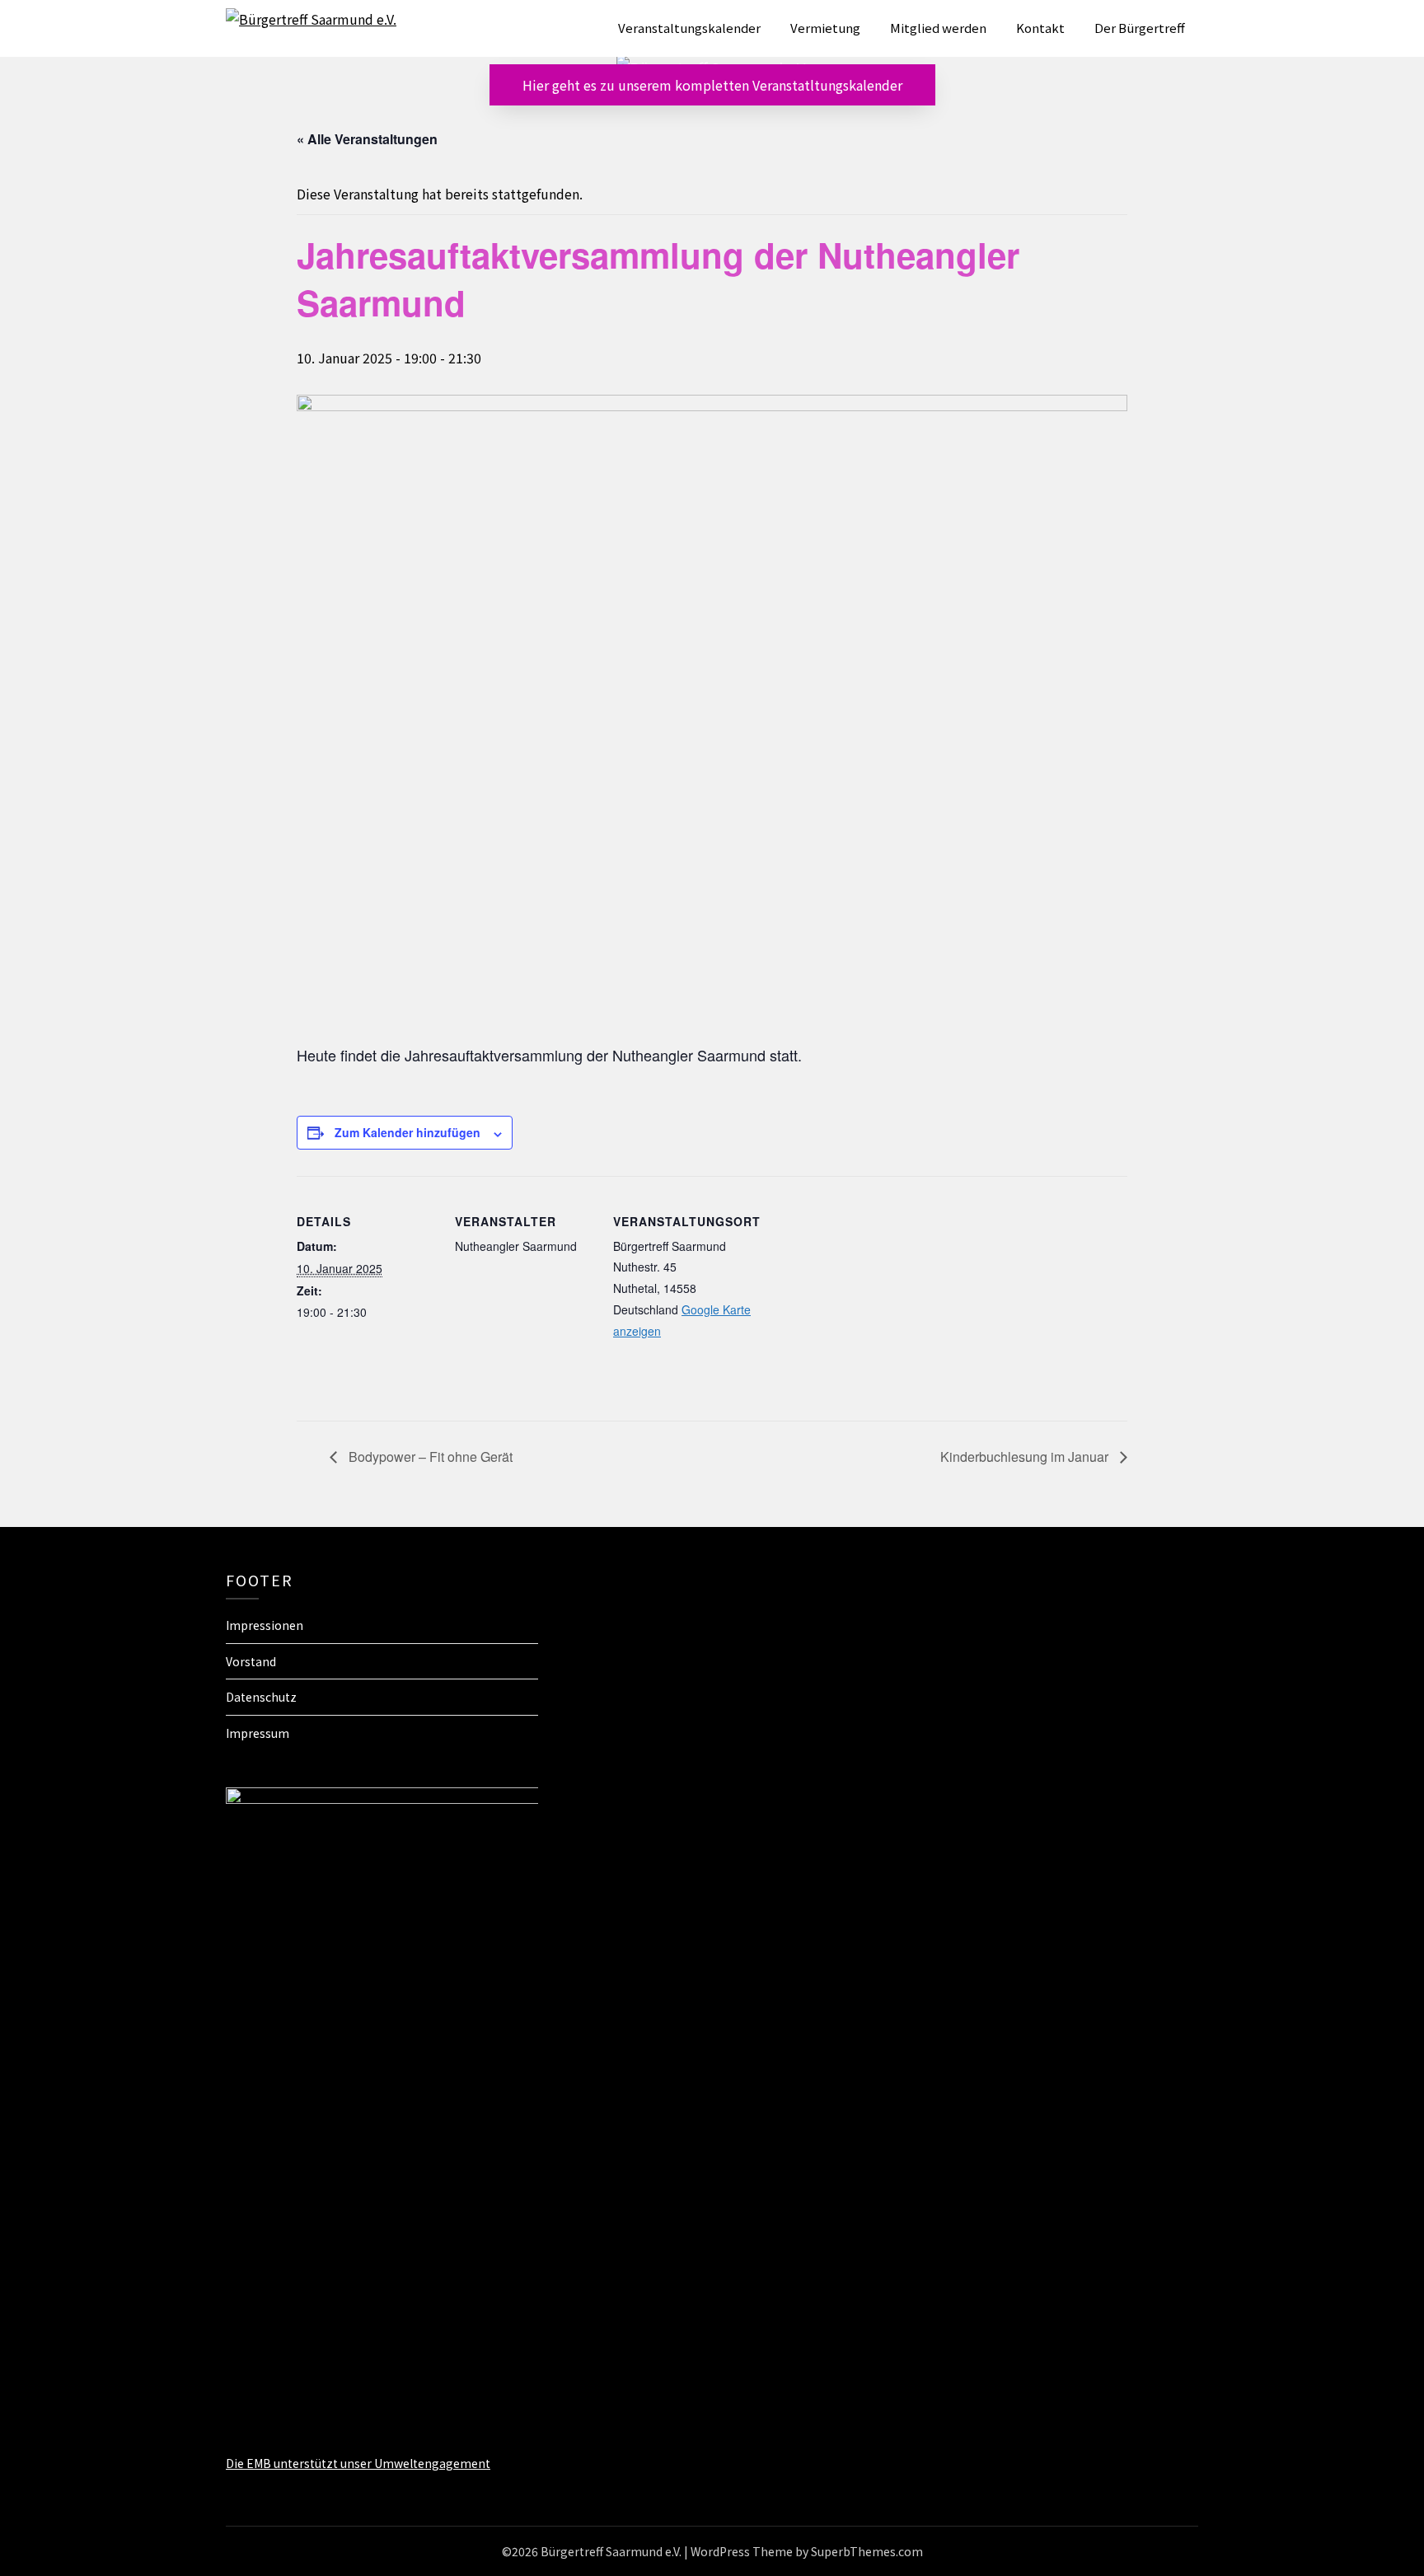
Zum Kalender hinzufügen (408, 1132)
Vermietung (825, 28)
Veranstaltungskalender (689, 28)
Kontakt (1040, 28)
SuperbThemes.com (867, 2551)
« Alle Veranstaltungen (367, 139)
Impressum (258, 1733)
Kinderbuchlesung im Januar (1026, 1457)
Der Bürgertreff (1140, 28)
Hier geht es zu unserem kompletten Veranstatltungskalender (712, 85)
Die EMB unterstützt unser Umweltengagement (358, 2463)
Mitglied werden (938, 28)
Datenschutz (261, 1697)
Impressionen (265, 1625)
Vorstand (251, 1661)
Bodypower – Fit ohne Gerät (429, 1457)
